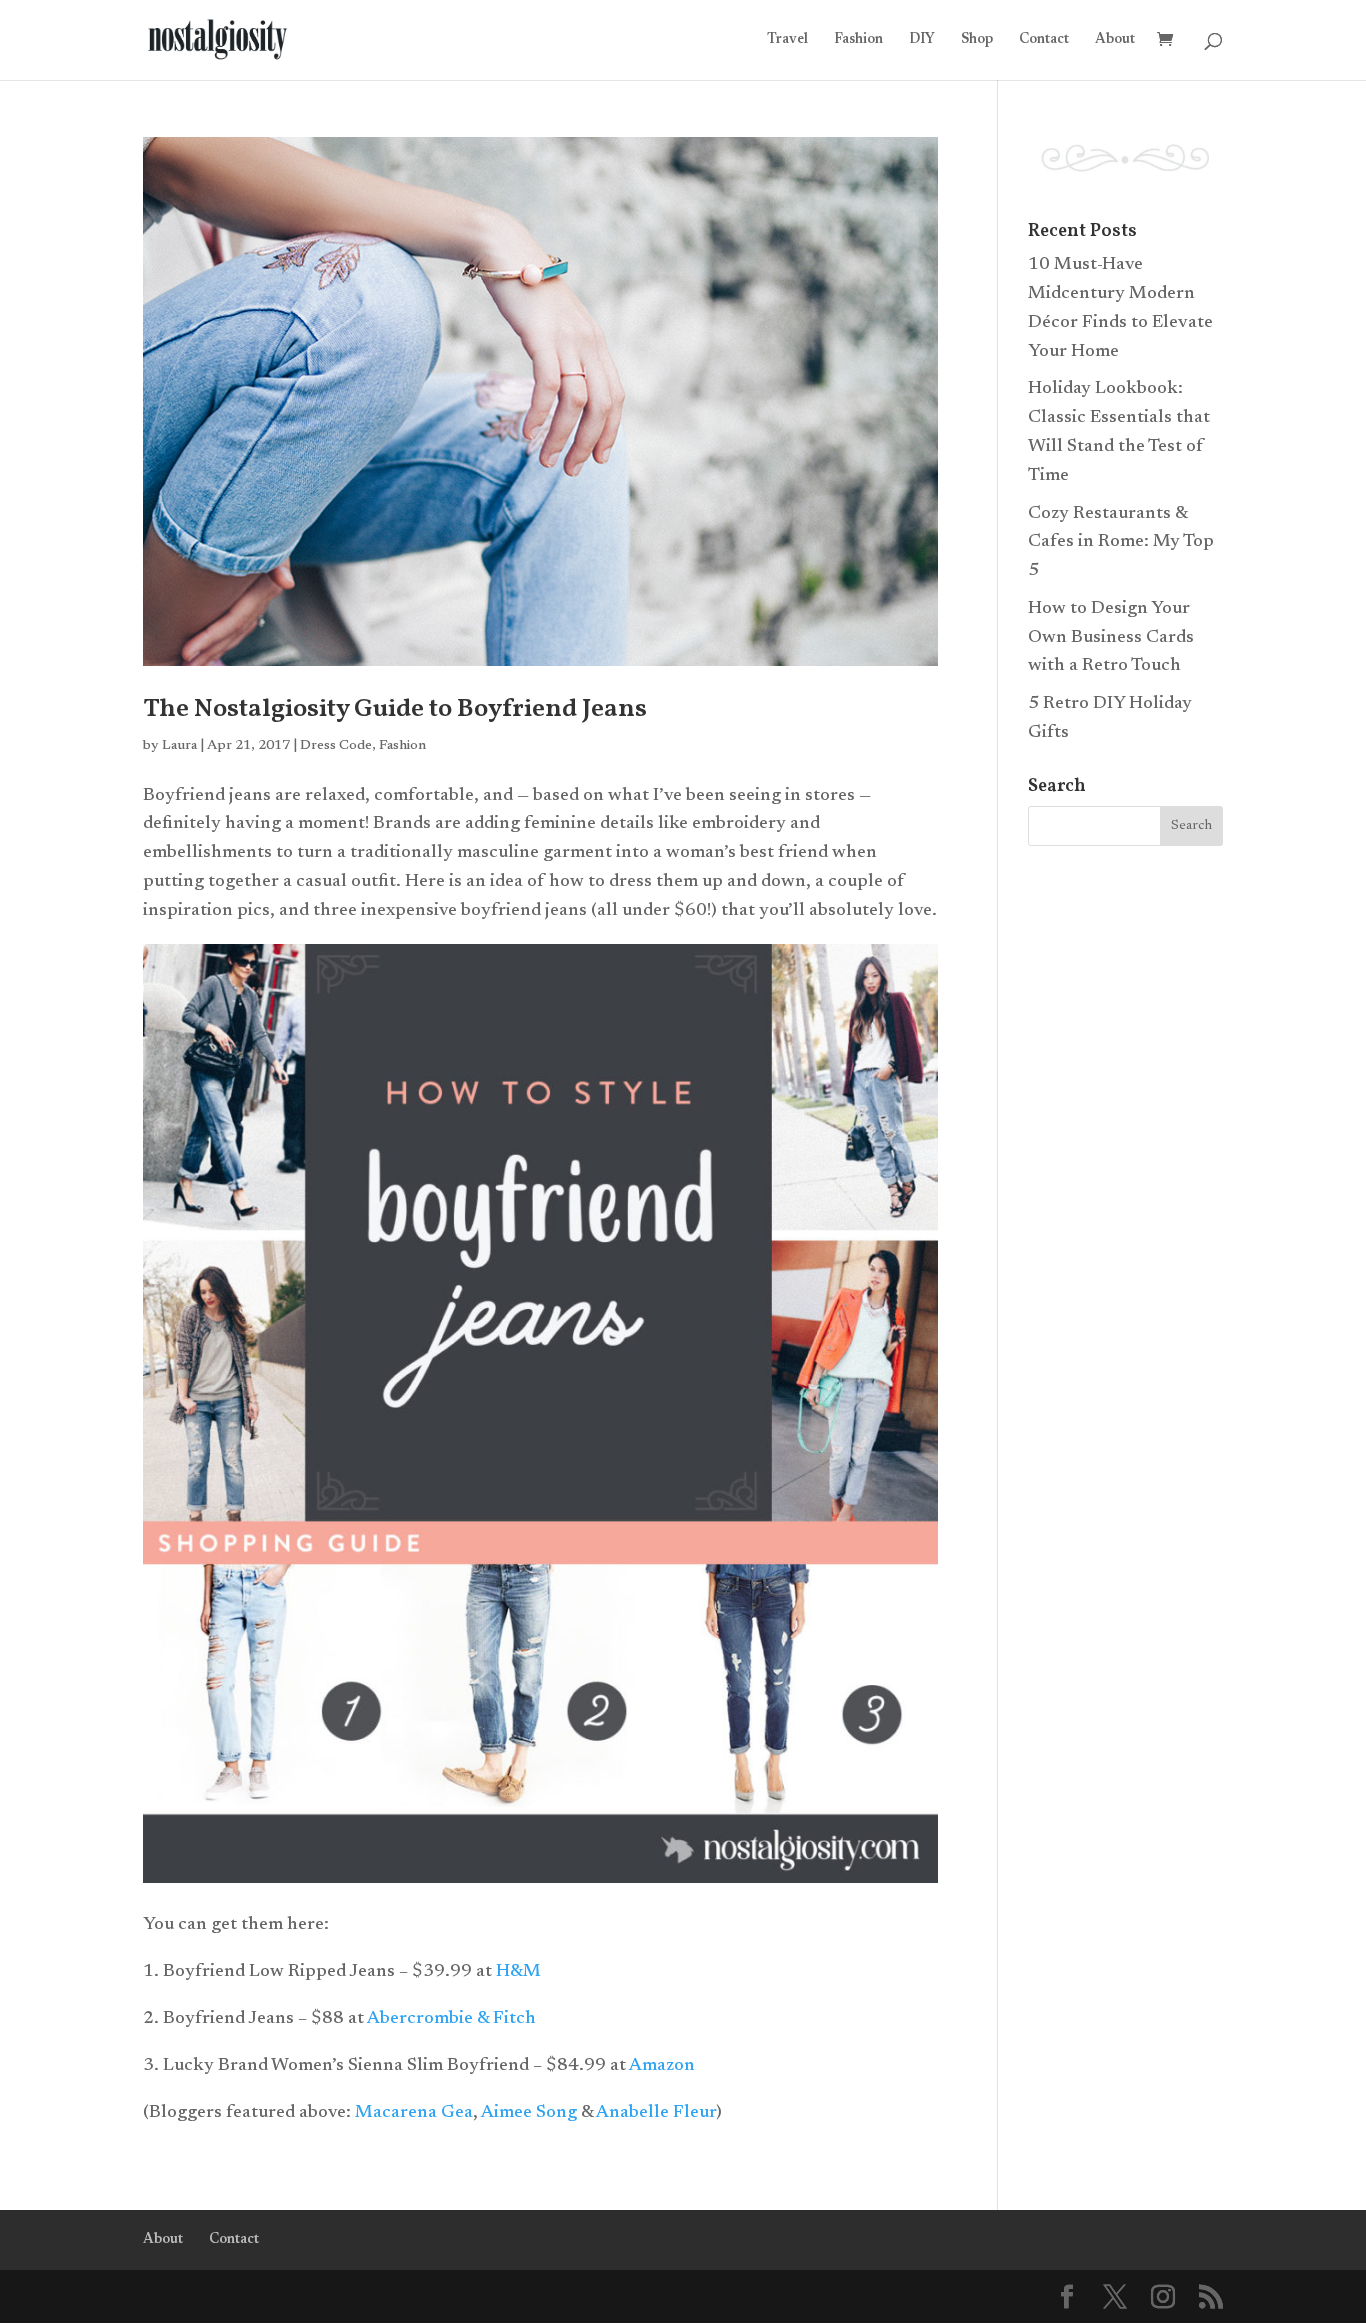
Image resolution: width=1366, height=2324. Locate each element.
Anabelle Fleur (656, 2113)
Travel (787, 40)
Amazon (662, 2066)
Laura (179, 746)
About (1115, 40)
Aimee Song (529, 2113)
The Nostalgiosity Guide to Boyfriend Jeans (395, 709)
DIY (922, 40)
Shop (977, 40)
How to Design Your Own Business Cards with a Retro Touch (1111, 638)
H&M (520, 1972)
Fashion (858, 40)
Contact (1044, 40)
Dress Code (336, 746)
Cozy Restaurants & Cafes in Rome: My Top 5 (1121, 543)
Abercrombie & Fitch (451, 2019)
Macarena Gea (414, 2113)
